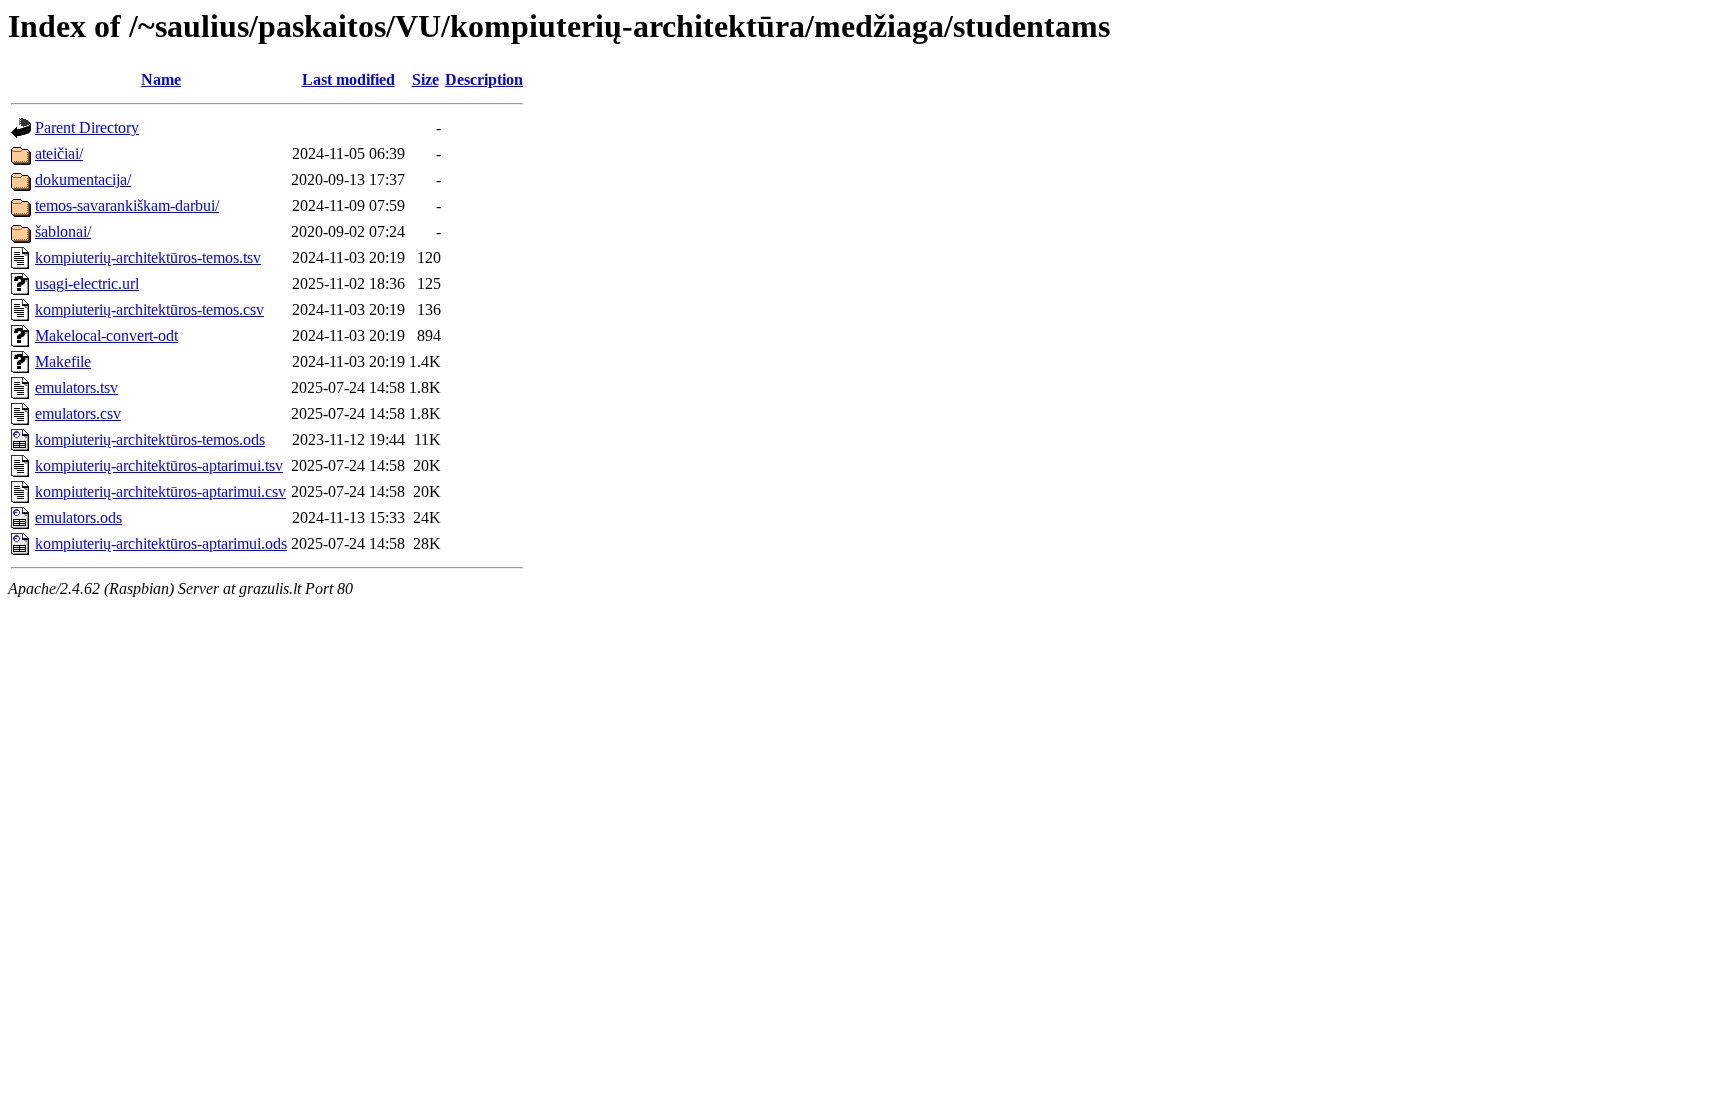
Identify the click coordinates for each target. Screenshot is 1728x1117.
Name (161, 79)
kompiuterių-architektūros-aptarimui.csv (160, 491)
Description (484, 79)
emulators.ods (78, 517)
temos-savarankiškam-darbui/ (127, 205)
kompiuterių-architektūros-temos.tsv (148, 257)
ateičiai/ (59, 153)
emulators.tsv (76, 387)
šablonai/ (63, 231)
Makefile (63, 361)
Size (425, 79)
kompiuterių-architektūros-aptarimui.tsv (159, 465)
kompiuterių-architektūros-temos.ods (150, 439)
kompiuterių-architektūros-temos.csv (149, 309)
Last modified (348, 79)
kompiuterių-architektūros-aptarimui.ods (161, 543)
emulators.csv (78, 413)
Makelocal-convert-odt (106, 335)
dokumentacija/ (83, 179)
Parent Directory (87, 127)
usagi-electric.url (87, 283)
